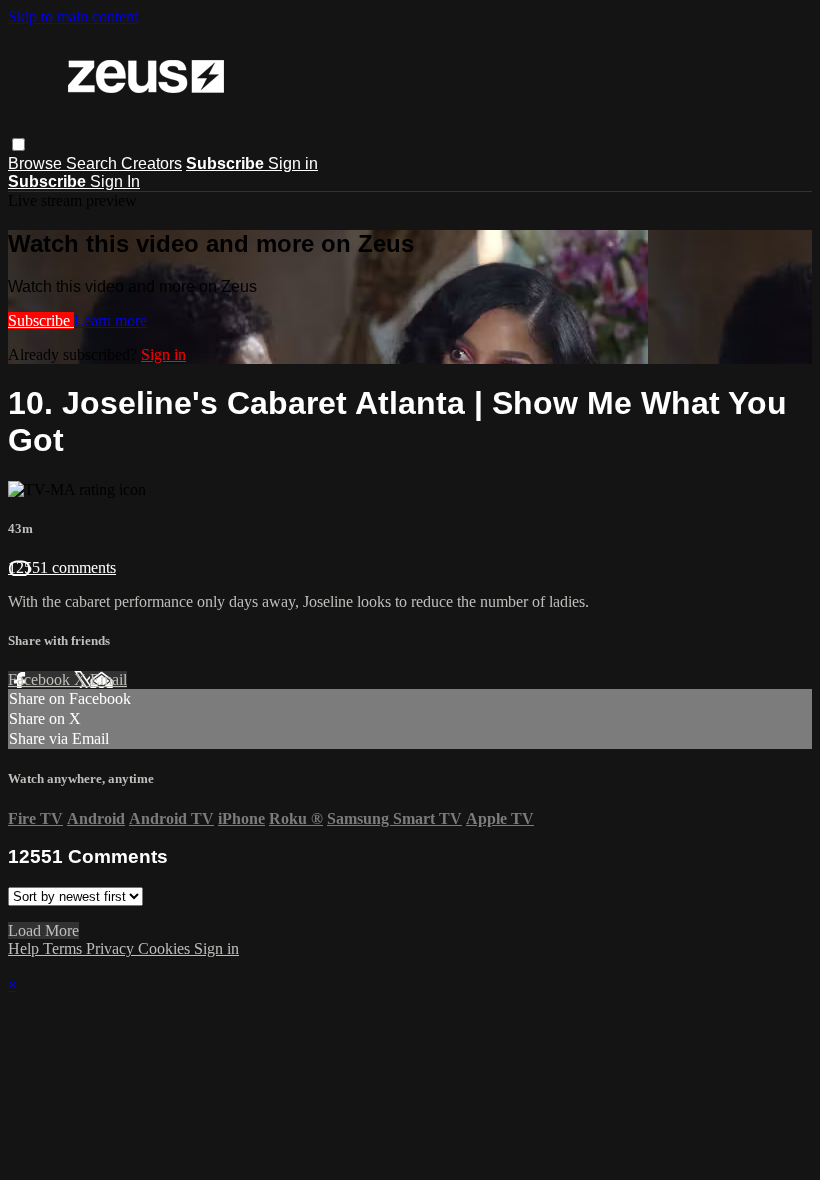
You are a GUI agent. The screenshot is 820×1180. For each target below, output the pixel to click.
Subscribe (41, 320)
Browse (37, 163)
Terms (64, 948)
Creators (151, 163)
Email (108, 679)
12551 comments (62, 567)
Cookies (166, 948)
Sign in (293, 163)
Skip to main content (73, 16)
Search (93, 163)
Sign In (115, 181)
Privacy (112, 948)
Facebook (41, 679)
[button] (18, 144)
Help (25, 948)
